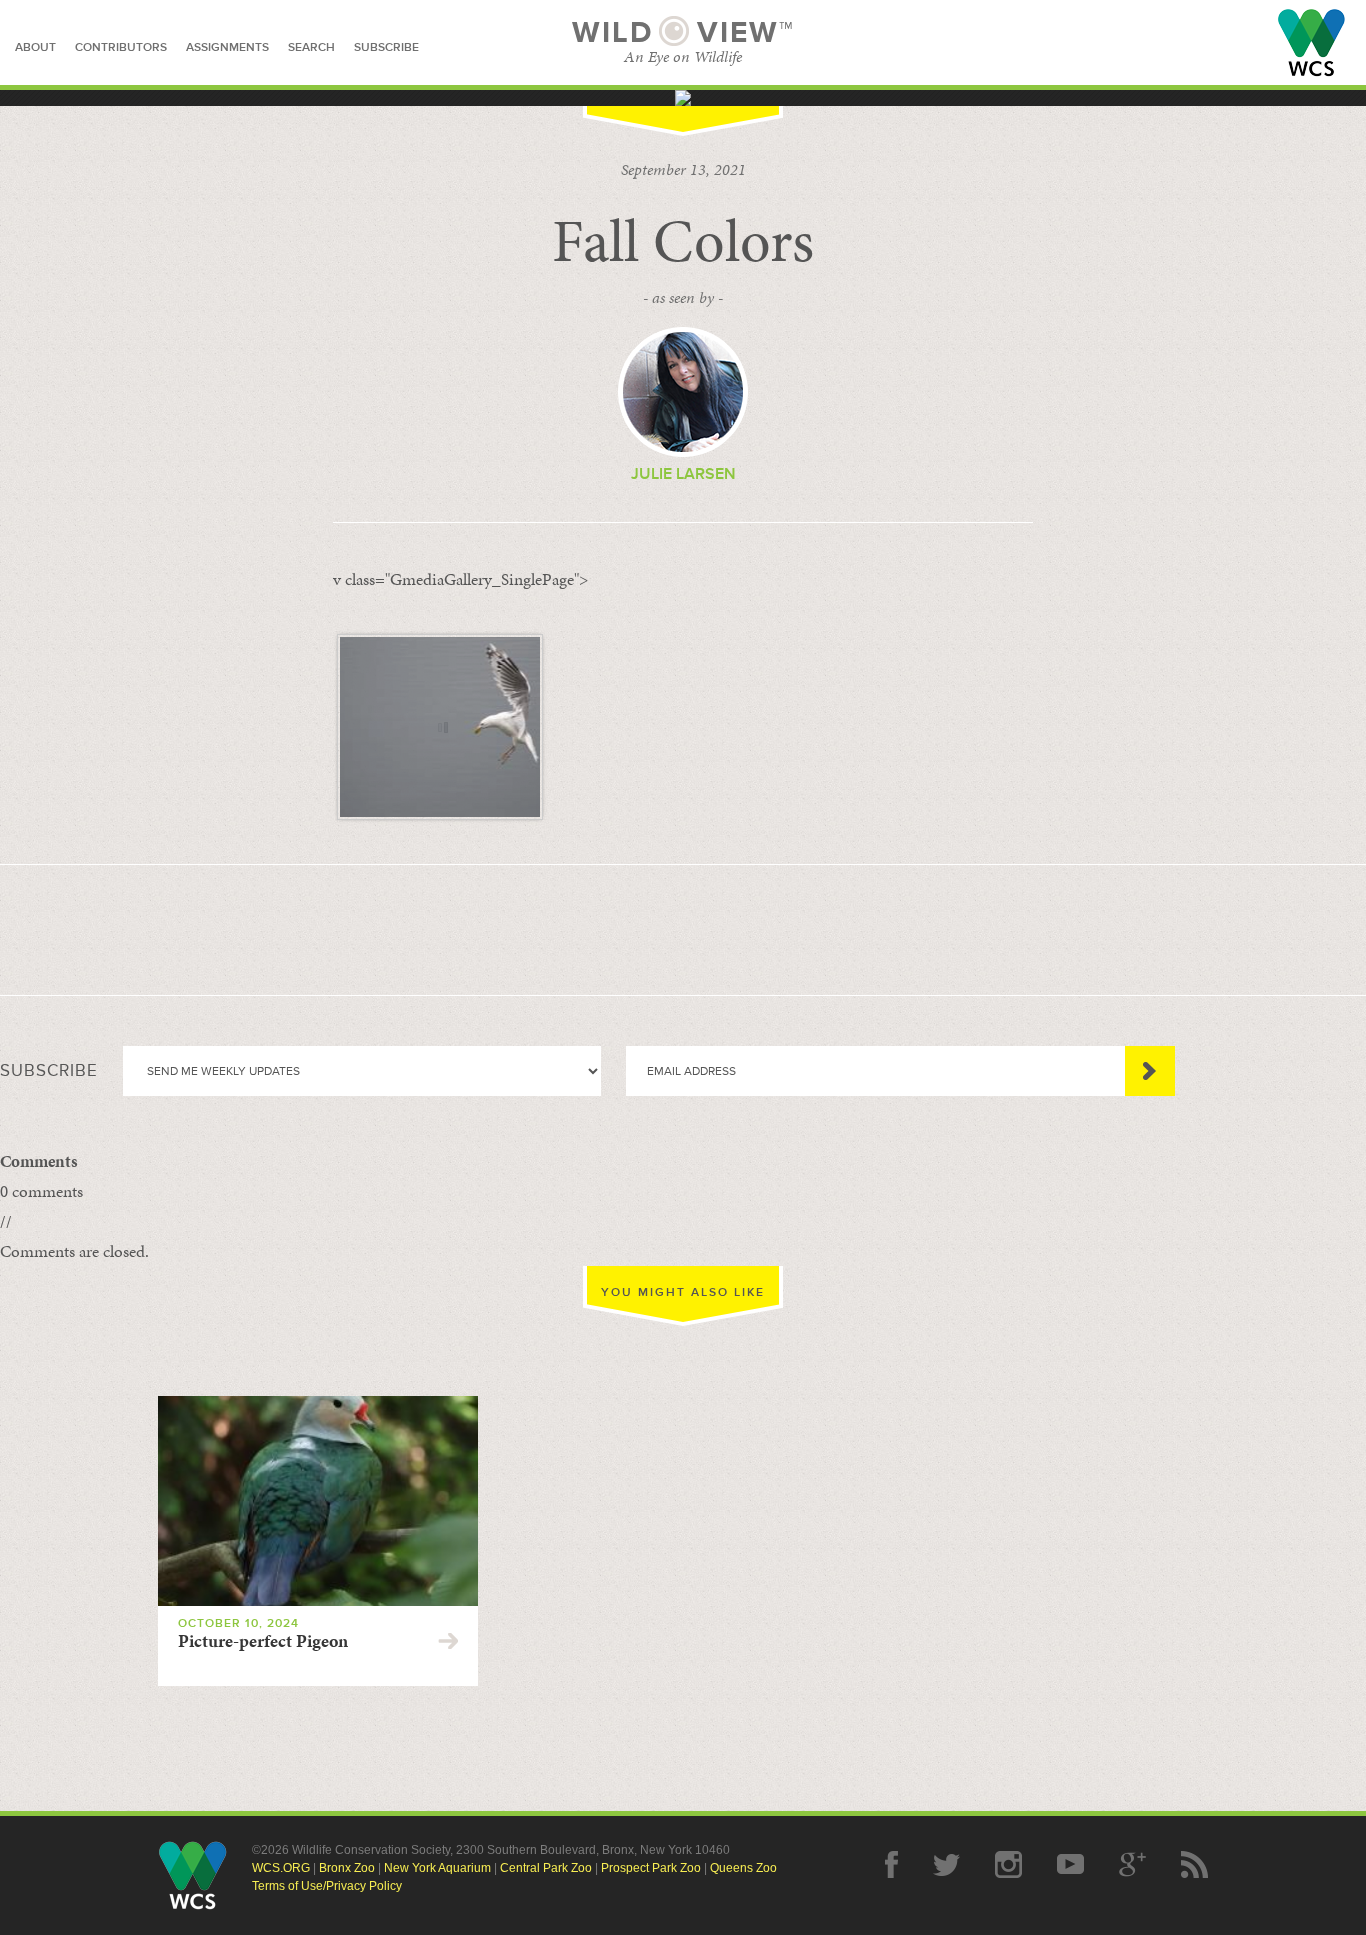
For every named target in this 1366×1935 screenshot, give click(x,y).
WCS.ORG (281, 1868)
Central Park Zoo (546, 1868)
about (35, 47)
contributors (121, 47)
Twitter (946, 1864)
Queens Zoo (743, 1868)
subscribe (386, 47)
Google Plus (1132, 1864)
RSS (1194, 1864)
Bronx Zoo (347, 1868)
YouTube (1070, 1864)
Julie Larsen (683, 474)
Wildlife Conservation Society (1311, 42)
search (311, 47)
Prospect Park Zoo (651, 1868)
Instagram (1008, 1864)
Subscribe (1150, 1071)
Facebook (891, 1864)
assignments (227, 47)
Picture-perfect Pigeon (263, 1641)
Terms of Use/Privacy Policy (327, 1886)
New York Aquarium (437, 1868)
